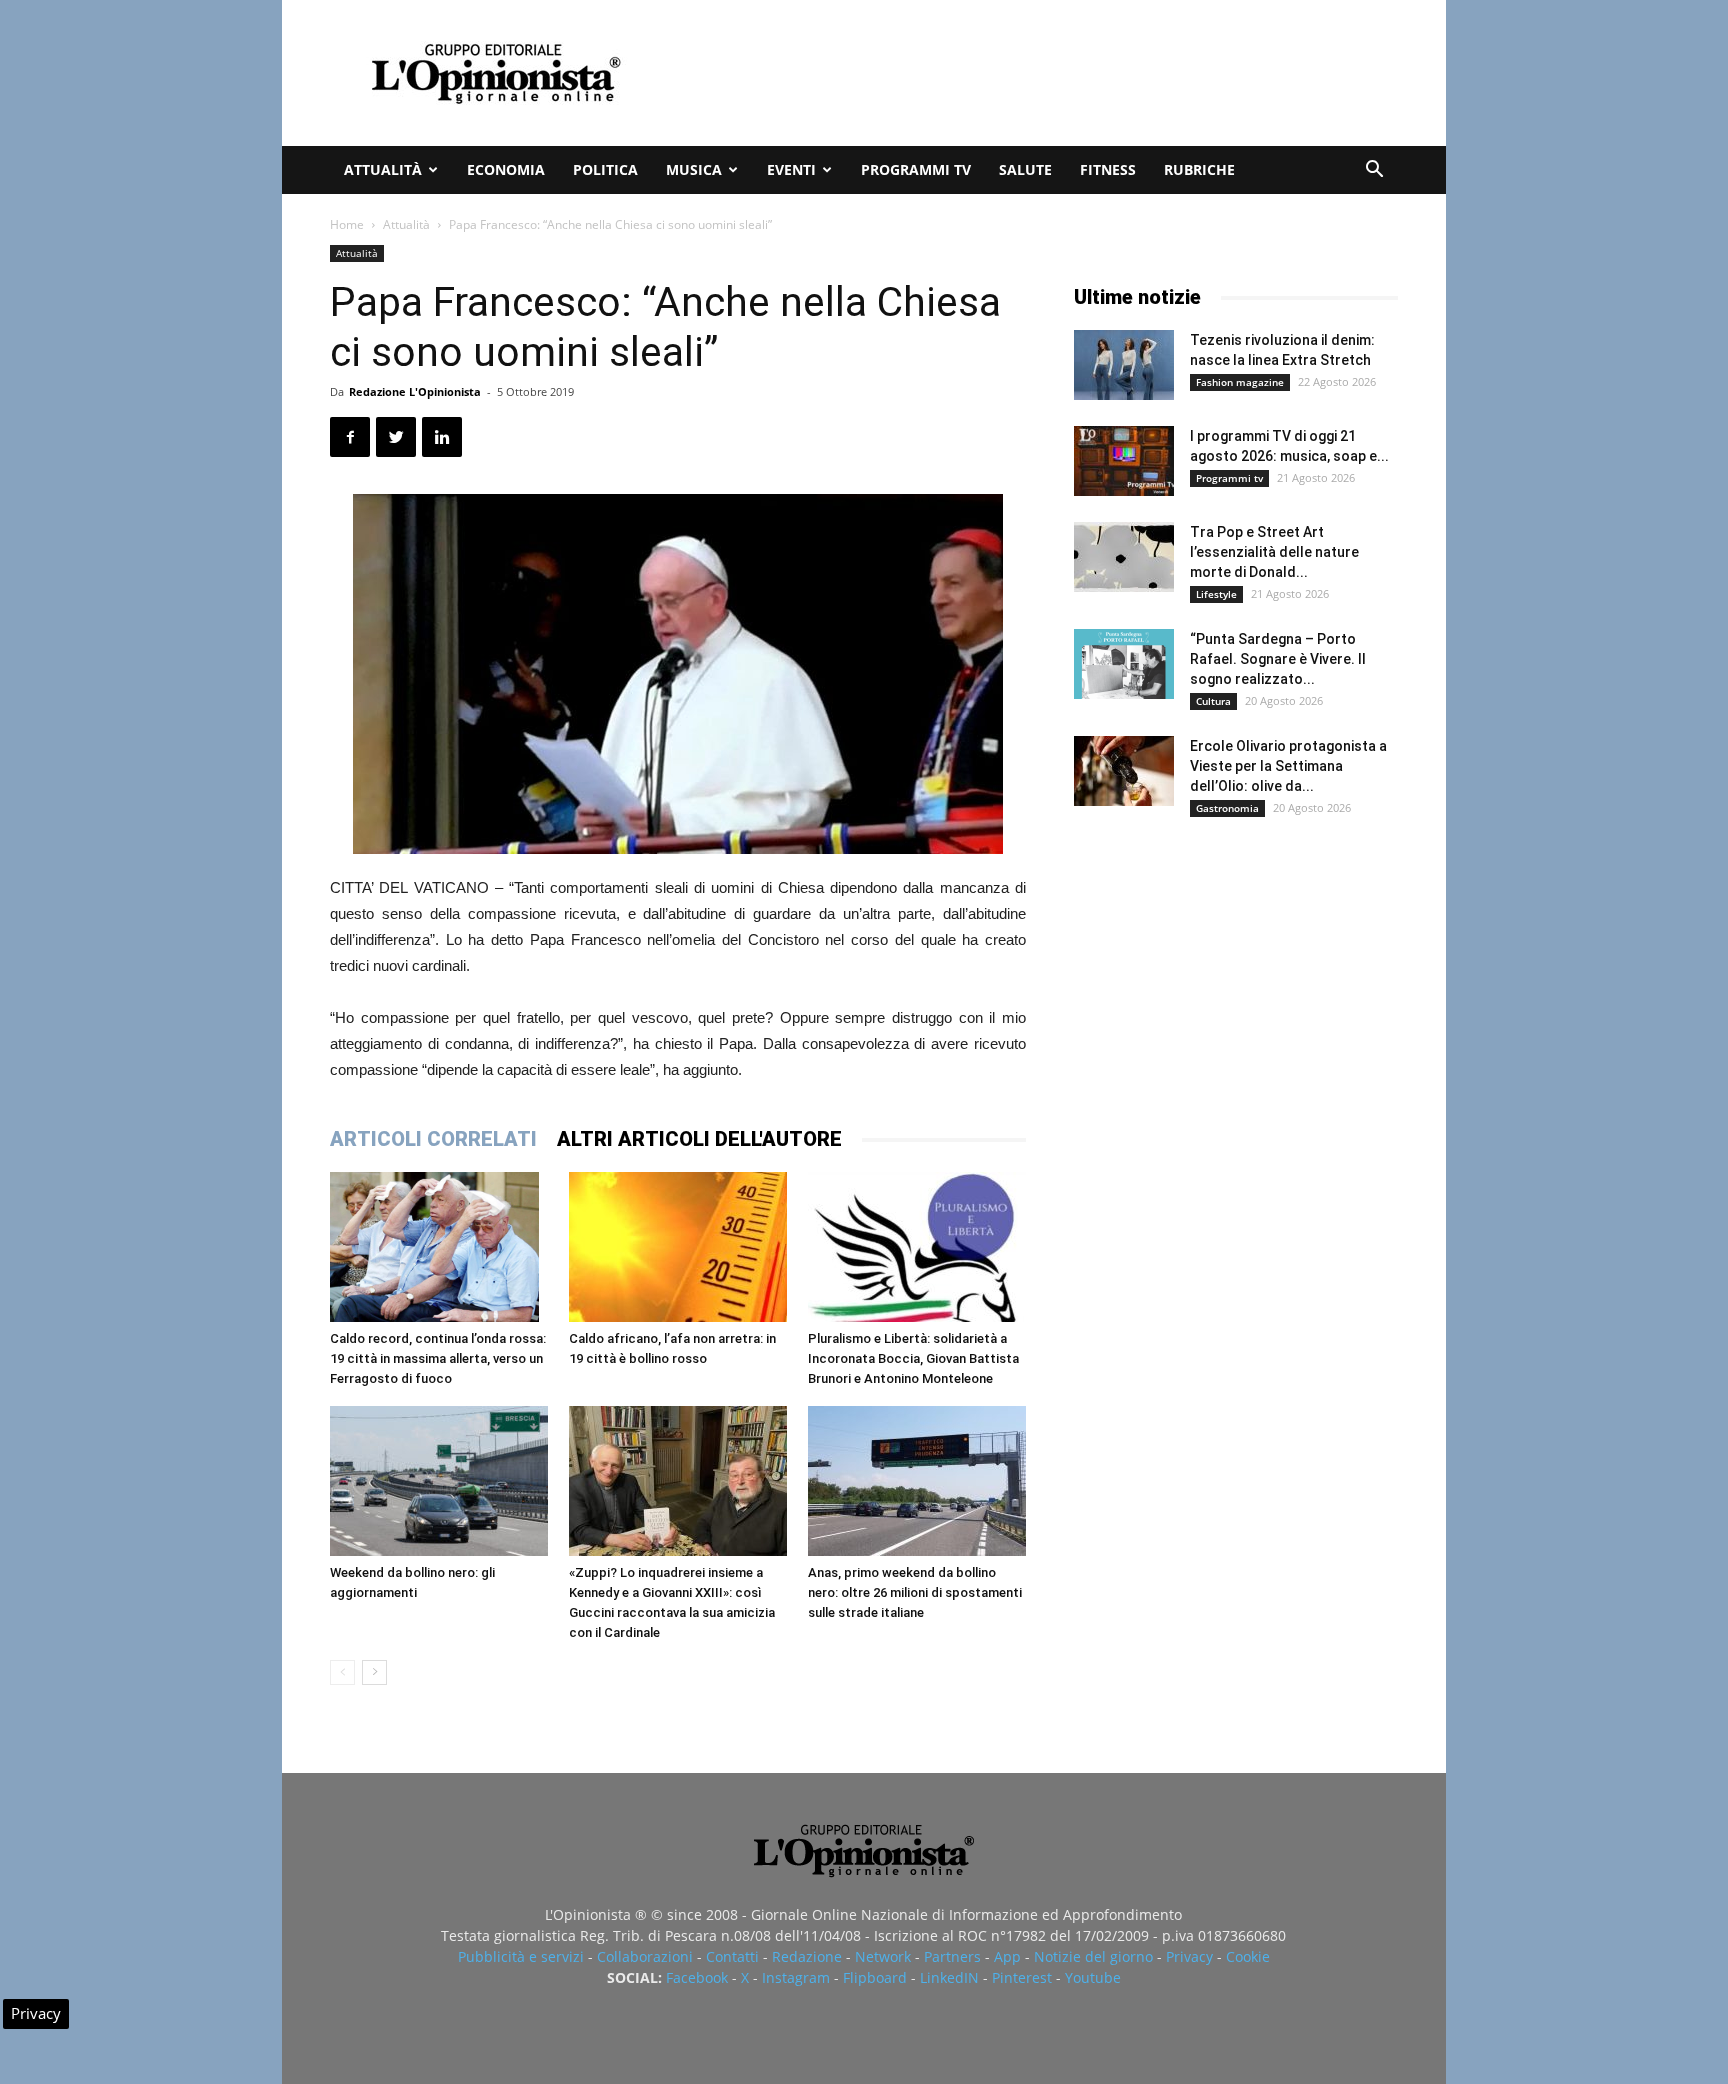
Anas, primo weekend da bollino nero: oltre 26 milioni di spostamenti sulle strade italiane (915, 1592)
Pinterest (1022, 1977)
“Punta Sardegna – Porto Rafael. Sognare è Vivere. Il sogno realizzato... (1278, 659)
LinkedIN (949, 1977)
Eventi (791, 169)
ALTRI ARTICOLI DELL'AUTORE (699, 1139)
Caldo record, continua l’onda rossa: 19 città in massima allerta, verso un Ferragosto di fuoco (438, 1358)
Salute (1025, 169)
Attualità (383, 169)
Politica (605, 169)
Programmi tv (916, 169)
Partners (952, 1956)
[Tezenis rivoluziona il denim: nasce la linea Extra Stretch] (1124, 365)
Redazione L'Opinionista (415, 391)
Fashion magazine (1240, 382)
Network (883, 1956)
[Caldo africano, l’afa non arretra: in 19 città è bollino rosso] (678, 1247)
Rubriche (1199, 169)
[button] (1374, 171)
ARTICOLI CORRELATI (433, 1139)
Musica (694, 169)
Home (347, 224)
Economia (506, 169)
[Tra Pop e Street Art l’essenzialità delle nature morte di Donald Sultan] (1124, 557)
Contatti (732, 1956)
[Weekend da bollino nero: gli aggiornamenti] (439, 1481)
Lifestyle (1216, 594)
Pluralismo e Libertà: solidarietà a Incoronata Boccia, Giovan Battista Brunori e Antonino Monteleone (913, 1358)
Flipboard (875, 1977)
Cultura (1213, 701)
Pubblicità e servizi (521, 1956)
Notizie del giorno (1093, 1956)
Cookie (1248, 1956)
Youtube (1093, 1977)
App (1007, 1956)
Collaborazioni (645, 1956)
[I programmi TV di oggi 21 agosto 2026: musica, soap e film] (1124, 461)
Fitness (1108, 169)
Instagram (796, 1977)
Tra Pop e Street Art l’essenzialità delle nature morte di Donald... (1274, 552)
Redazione (807, 1956)
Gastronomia (1227, 808)
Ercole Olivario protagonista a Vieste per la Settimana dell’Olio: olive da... (1288, 766)
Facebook (697, 1977)
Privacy (1189, 1956)
